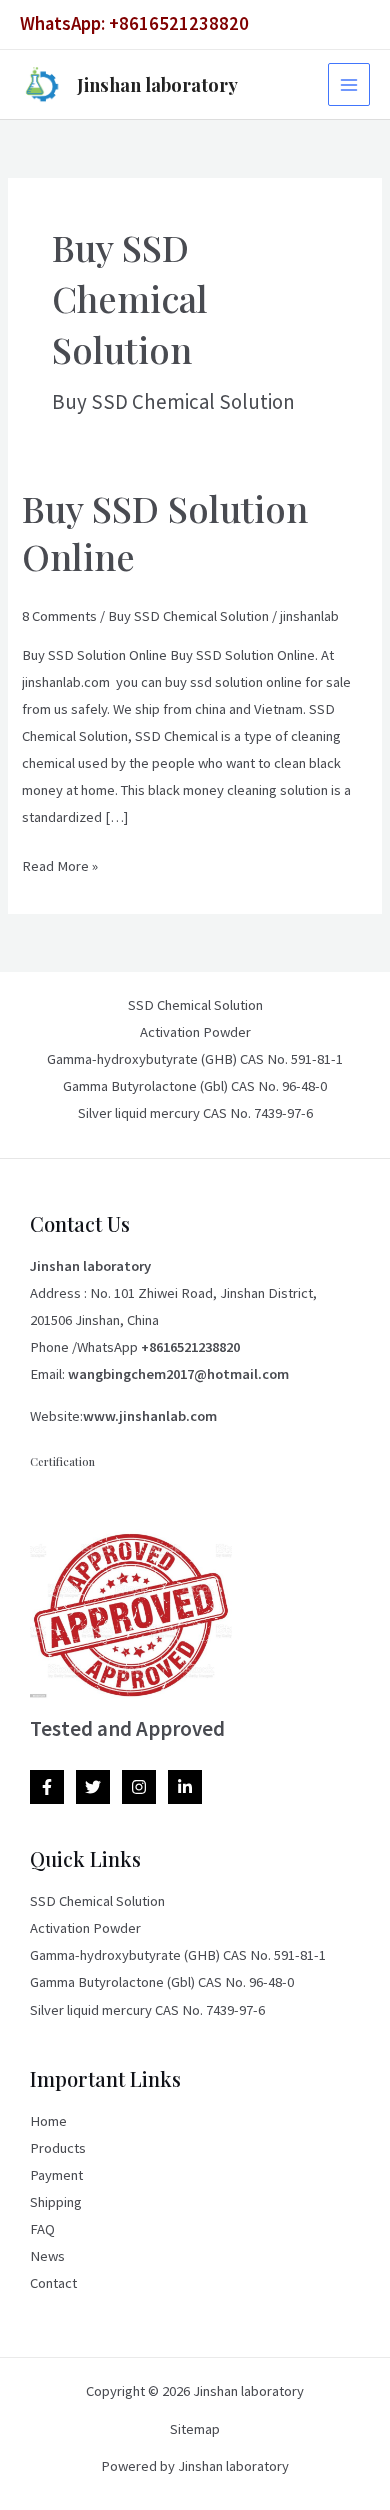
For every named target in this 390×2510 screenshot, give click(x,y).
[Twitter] (93, 1787)
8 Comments (59, 616)
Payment (56, 2175)
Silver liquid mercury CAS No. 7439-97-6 (195, 1113)
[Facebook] (47, 1787)
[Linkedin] (185, 1787)
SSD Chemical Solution (195, 1005)
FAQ (42, 2229)
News (47, 2256)
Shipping (56, 2202)
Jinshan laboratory (157, 84)
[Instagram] (139, 1787)
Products (58, 2148)
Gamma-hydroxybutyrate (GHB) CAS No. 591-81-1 (195, 1059)
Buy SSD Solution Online (165, 531)
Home (48, 2121)
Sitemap (195, 2429)
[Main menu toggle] (349, 84)
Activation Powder (195, 1032)
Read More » (60, 864)
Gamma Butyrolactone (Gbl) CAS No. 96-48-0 (195, 1086)
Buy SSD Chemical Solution (188, 616)
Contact (53, 2283)
